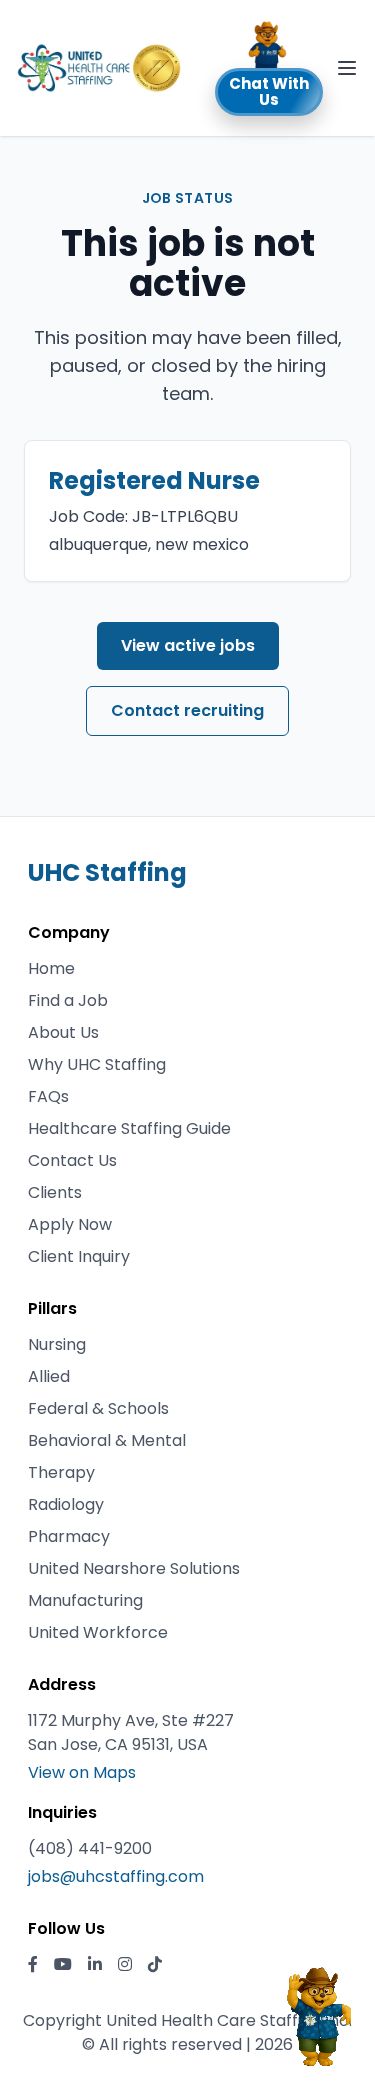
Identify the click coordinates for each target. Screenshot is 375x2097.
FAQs (48, 1096)
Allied (49, 1376)
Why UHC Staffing (97, 1064)
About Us (63, 1032)
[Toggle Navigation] (347, 68)
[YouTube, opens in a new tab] (63, 1965)
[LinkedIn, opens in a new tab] (95, 1965)
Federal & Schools (98, 1408)
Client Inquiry (79, 1256)
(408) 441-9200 (90, 1848)
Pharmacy (69, 1536)
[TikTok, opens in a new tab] (155, 1965)
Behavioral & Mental (107, 1440)
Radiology (66, 1504)
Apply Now (70, 1224)
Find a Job (68, 1000)
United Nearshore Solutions (134, 1568)
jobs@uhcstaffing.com (116, 1876)
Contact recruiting (187, 710)
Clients (55, 1192)
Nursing (57, 1344)
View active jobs (188, 645)
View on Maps (82, 1772)
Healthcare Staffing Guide (129, 1128)
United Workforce (98, 1632)
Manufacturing (85, 1600)
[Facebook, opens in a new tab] (33, 1965)
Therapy (61, 1472)
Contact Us (72, 1160)
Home (51, 968)
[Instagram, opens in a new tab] (125, 1965)
